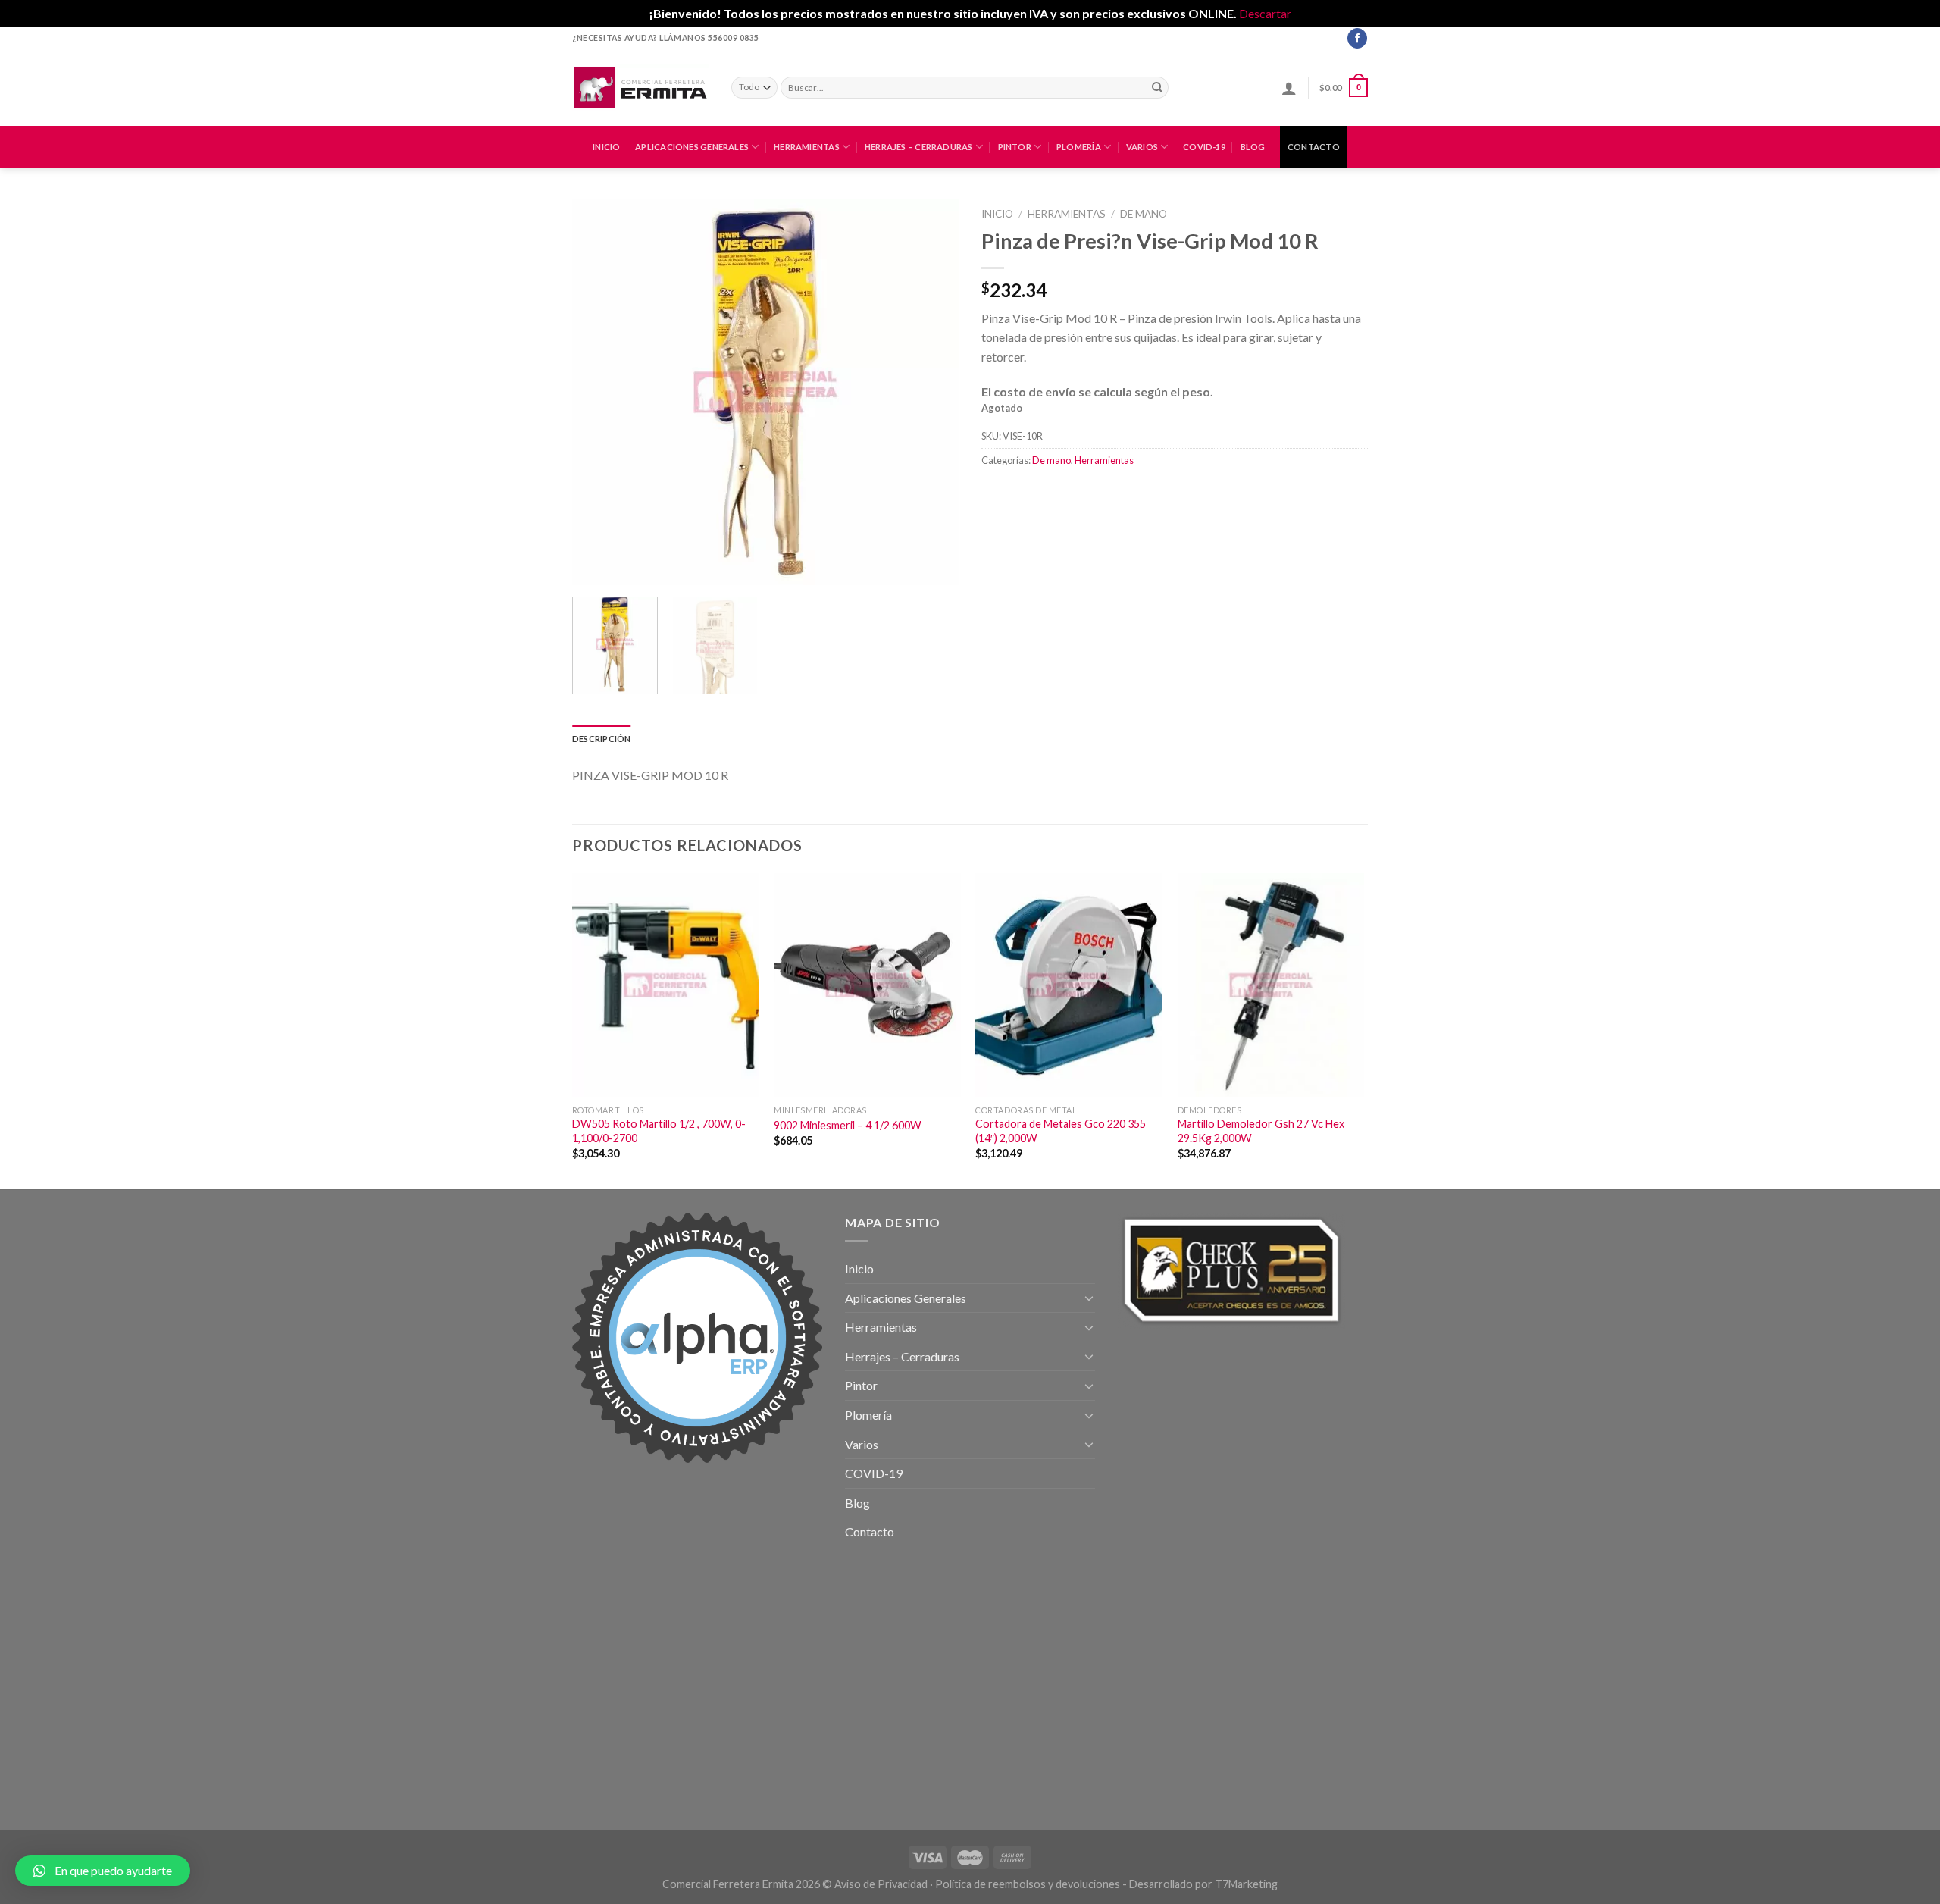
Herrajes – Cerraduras (919, 147)
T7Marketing (1246, 1884)
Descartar (1265, 13)
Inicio (606, 147)
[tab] (601, 739)
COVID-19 (1204, 147)
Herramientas (807, 147)
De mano (1144, 214)
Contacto (1314, 147)
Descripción (601, 739)
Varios (1142, 147)
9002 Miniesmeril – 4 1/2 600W (848, 1125)
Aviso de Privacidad (881, 1884)
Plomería (1079, 147)
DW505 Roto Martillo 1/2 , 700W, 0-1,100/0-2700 (659, 1131)
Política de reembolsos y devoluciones (1028, 1884)
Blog (1253, 147)
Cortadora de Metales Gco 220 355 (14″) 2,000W (1061, 1131)
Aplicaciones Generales (692, 147)
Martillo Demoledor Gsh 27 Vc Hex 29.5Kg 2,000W (1261, 1131)
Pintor (1015, 147)
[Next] (932, 392)
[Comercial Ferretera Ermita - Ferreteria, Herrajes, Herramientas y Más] (640, 87)
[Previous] (599, 392)
